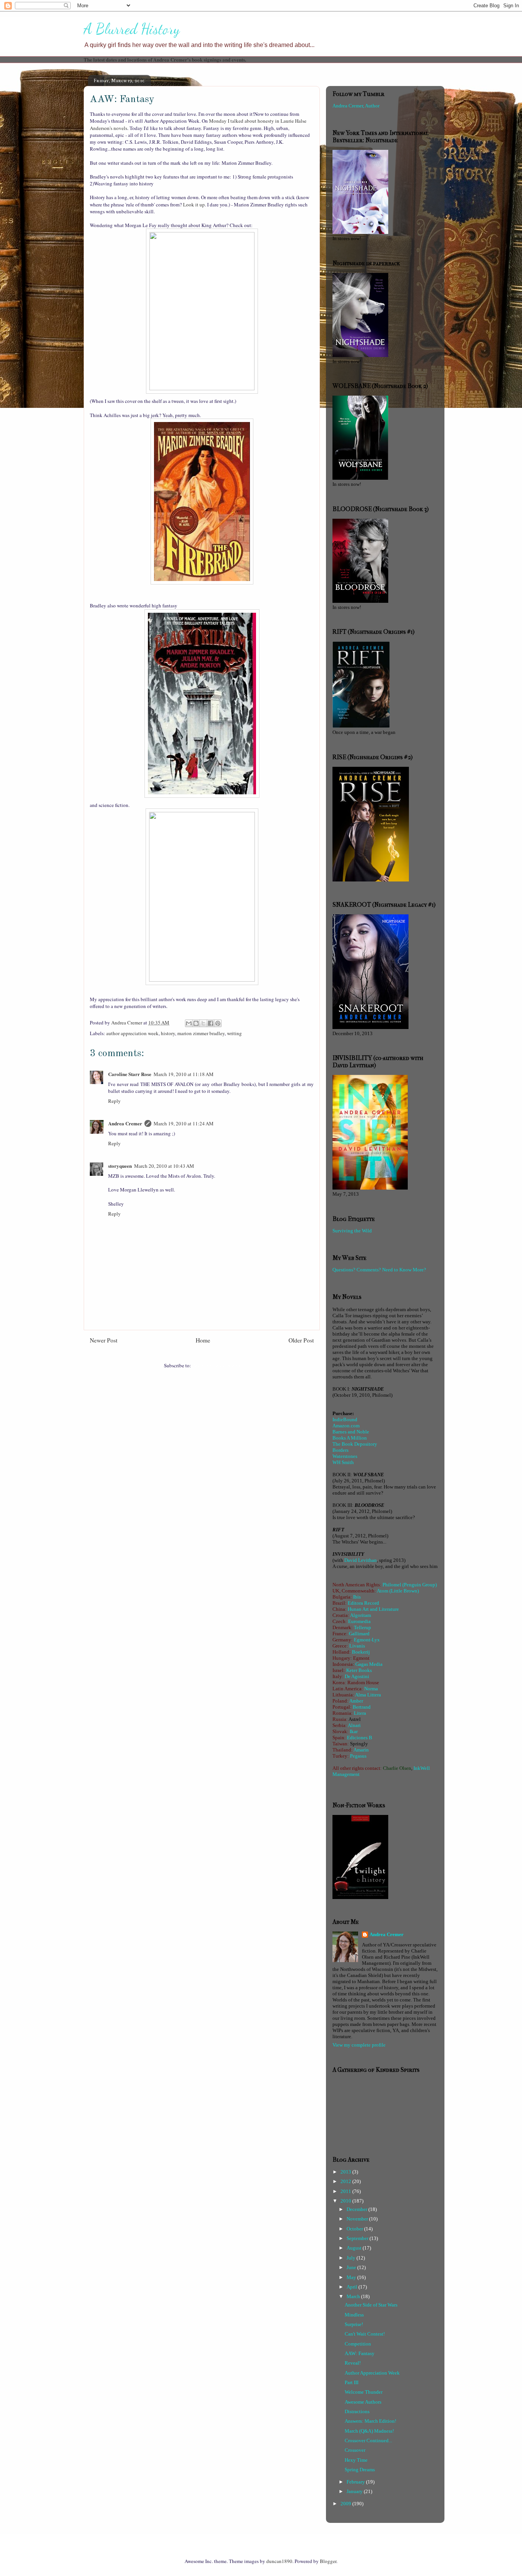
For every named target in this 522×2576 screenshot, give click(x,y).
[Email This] (189, 1023)
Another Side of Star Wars (371, 2305)
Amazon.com (346, 1426)
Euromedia (359, 1621)
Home (203, 1340)
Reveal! (353, 2363)
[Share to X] (203, 1023)
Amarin (361, 1750)
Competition (358, 2344)
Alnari (354, 1725)
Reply (114, 1101)
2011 (346, 2191)
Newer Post (104, 1340)
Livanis (357, 1646)
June (352, 2267)
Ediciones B (360, 1738)
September (358, 2238)
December (357, 2209)
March (354, 2296)
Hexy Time (356, 2460)
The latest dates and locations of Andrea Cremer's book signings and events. (165, 59)
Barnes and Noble (351, 1432)
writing (234, 1033)
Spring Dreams (360, 2470)
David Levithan (361, 1560)
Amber (356, 1701)
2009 (346, 2504)
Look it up (194, 205)
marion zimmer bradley (201, 1033)
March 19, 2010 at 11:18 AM (184, 1074)
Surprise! (354, 2324)
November (358, 2219)
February (356, 2482)
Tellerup (362, 1627)
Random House (363, 1682)
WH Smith (343, 1462)
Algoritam (361, 1615)
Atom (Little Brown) (398, 1591)
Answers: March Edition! (370, 2421)
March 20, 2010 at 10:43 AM (164, 1166)
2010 (346, 2201)
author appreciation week (132, 1033)
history (168, 1033)
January (355, 2491)
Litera (360, 1713)
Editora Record (363, 1603)
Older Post (301, 1340)
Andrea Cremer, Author (356, 106)
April (353, 2287)
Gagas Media (369, 1664)
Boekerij (361, 1652)
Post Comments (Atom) (216, 1365)
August (355, 2248)
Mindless (354, 2315)
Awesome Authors (363, 2402)
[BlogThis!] (196, 1023)
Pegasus (358, 1756)
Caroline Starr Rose (130, 1074)
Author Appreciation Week (372, 2373)
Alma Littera (368, 1695)
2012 (346, 2181)
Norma (371, 1689)
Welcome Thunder (364, 2392)
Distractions (357, 2411)
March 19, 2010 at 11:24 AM (184, 1123)
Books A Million (350, 1438)
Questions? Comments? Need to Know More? (379, 1270)
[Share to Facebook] (211, 1023)
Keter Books (359, 1670)
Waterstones (345, 1456)
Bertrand (362, 1707)
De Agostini (357, 1676)
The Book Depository (355, 1444)
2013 (346, 2172)
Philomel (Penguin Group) (410, 1585)
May (352, 2277)
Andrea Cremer (125, 1123)
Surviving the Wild (352, 1231)
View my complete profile (359, 2045)
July (352, 2258)
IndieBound (345, 1419)
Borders (340, 1450)
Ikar (354, 1731)
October (355, 2229)
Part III (352, 2382)
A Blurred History (132, 29)
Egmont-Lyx (367, 1640)
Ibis (357, 1597)
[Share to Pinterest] (218, 1023)
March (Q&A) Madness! (369, 2431)
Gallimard (359, 1634)
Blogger (328, 2561)
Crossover (355, 2450)
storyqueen (120, 1166)
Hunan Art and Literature (373, 1609)
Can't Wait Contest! (365, 2334)
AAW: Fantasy (360, 2353)
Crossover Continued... (368, 2440)
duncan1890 (279, 2561)
